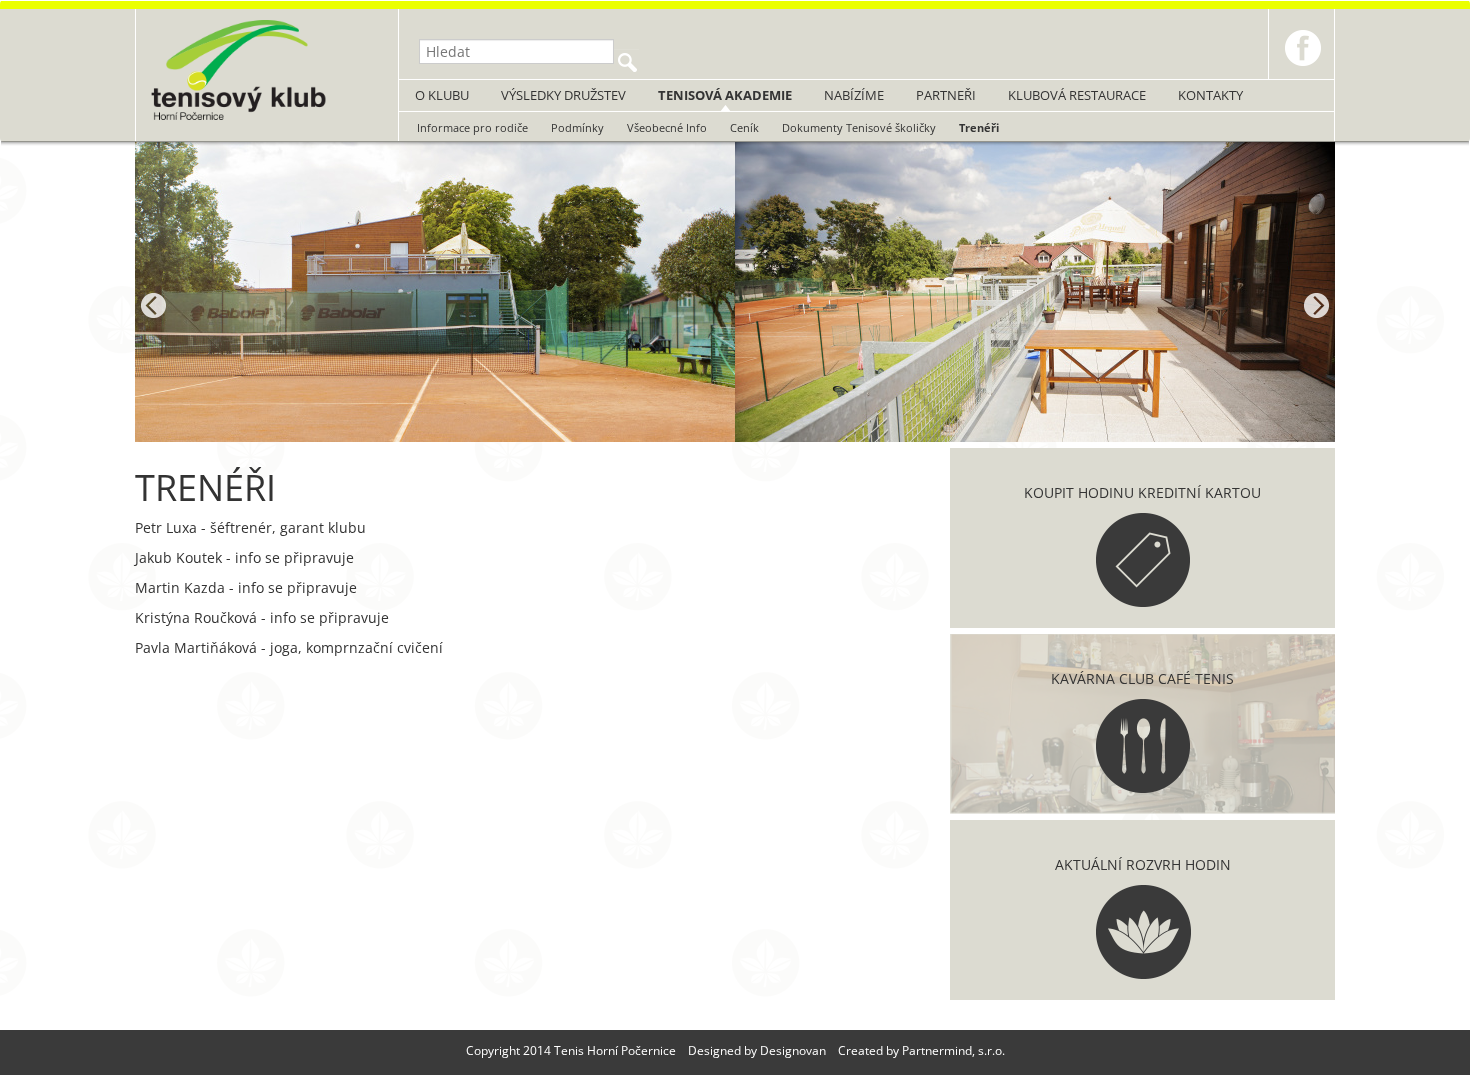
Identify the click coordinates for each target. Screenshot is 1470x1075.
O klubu (442, 95)
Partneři (946, 95)
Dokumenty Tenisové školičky (859, 127)
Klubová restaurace (1077, 95)
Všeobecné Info (667, 127)
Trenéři (979, 127)
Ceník (744, 127)
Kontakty (1210, 95)
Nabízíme (854, 95)
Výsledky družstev (563, 95)
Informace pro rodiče (472, 127)
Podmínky (577, 127)
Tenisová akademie (725, 95)
